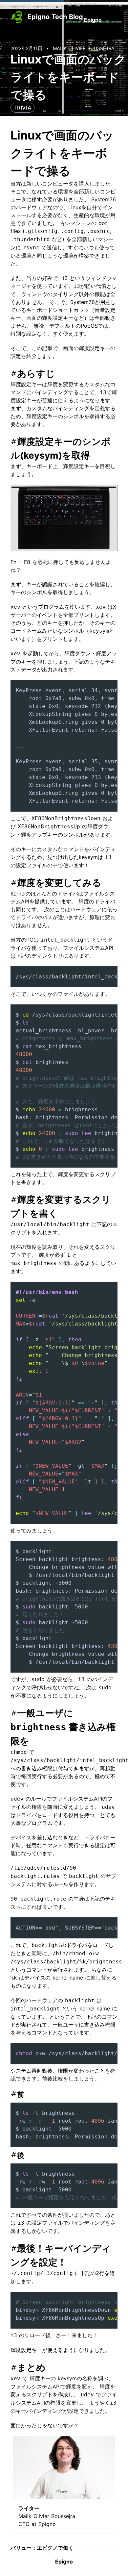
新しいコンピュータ (50, 184)
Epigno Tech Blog (55, 17)
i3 (65, 278)
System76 (104, 199)
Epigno (93, 20)
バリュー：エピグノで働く (42, 2548)
